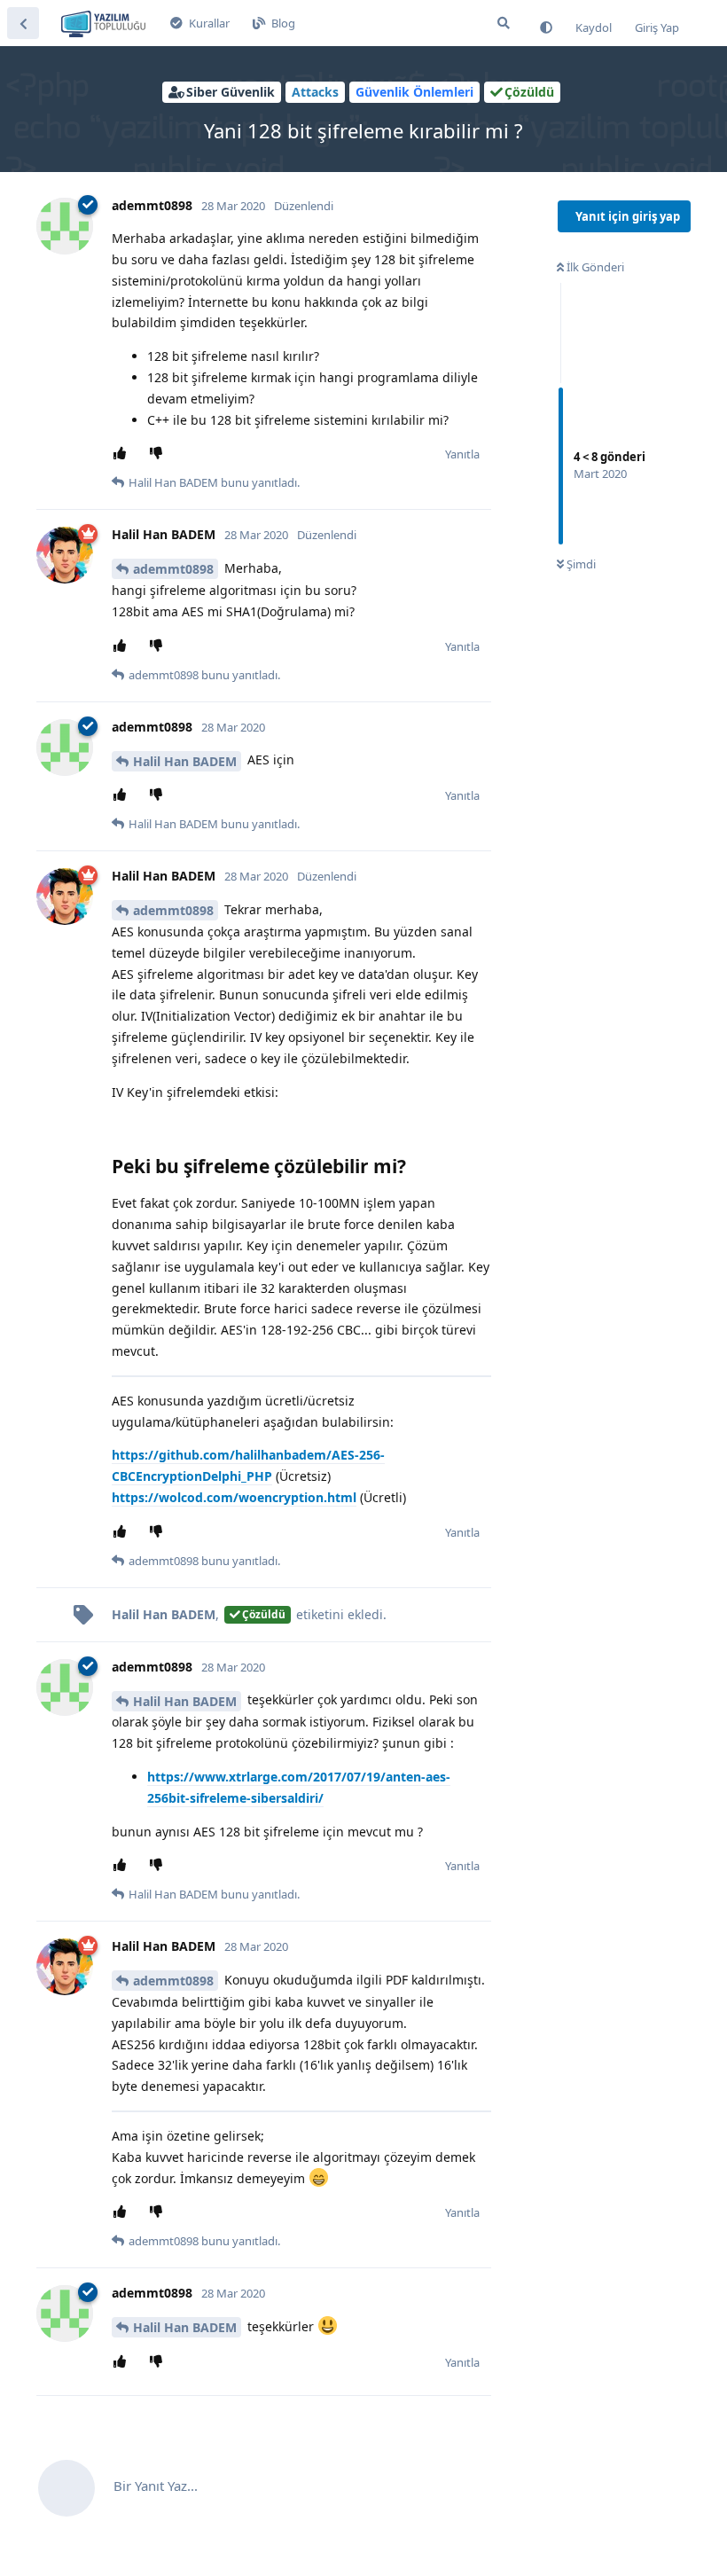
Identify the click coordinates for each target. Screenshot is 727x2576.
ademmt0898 (173, 569)
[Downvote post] (159, 454)
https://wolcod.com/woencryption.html (234, 1497)
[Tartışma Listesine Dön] (23, 23)
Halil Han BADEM (185, 761)
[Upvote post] (123, 454)
